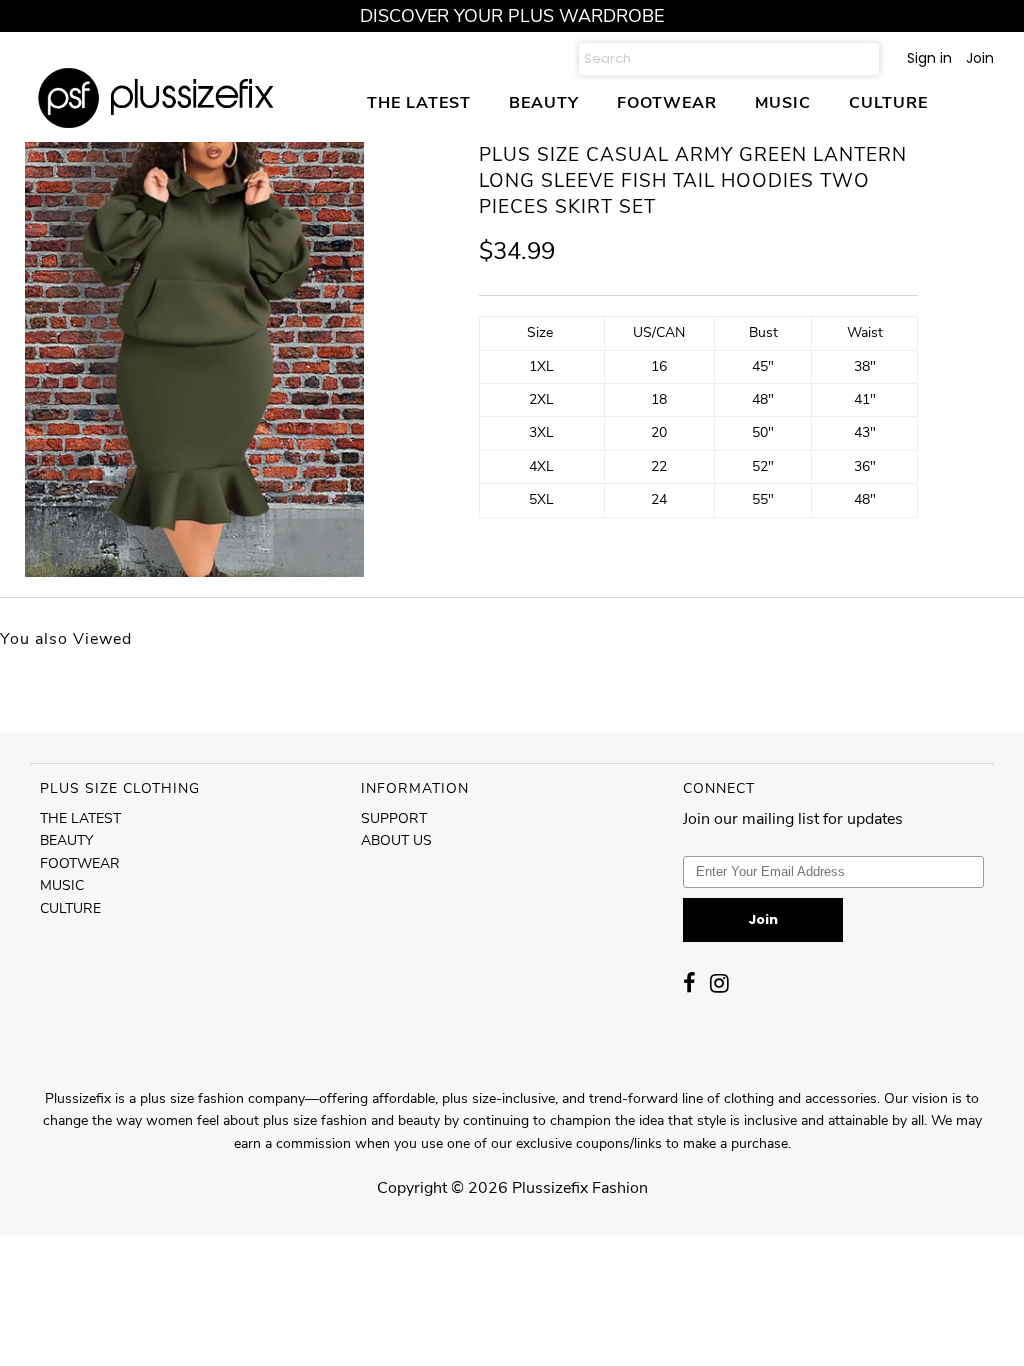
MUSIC (783, 102)
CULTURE (888, 102)
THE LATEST (419, 102)
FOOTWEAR (667, 102)
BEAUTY (544, 102)
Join (980, 58)
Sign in (929, 58)
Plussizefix (550, 1188)
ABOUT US (396, 840)
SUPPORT (394, 818)
